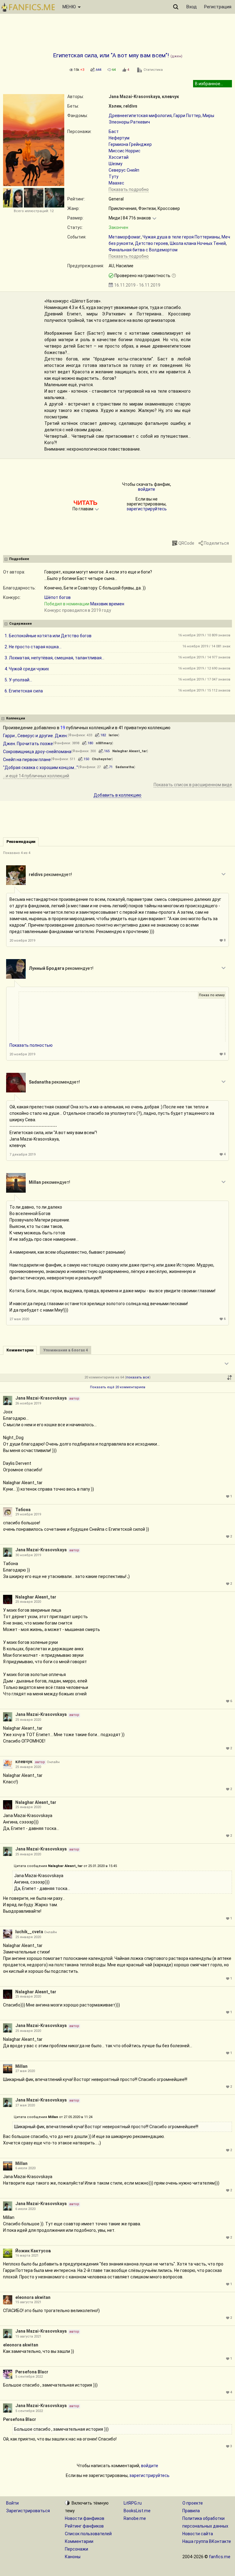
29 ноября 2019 (28, 1514)
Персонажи (76, 2549)
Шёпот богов (58, 597)
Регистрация (218, 7)
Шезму (116, 164)
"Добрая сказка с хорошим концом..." (41, 768)
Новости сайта (198, 2534)
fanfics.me (220, 2557)
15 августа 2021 (28, 2302)
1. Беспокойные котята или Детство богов (48, 636)
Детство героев (151, 243)
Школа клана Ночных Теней (198, 243)
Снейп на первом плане (27, 760)
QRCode (186, 543)
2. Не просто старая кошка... (33, 647)
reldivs (130, 106)
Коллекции (16, 718)
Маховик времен (107, 604)
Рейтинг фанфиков (84, 2526)
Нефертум (119, 138)
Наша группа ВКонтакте (207, 2541)
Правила (191, 2511)
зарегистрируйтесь (147, 509)
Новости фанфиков (85, 2518)
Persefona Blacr (32, 2372)
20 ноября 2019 (22, 941)
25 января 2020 (28, 1602)
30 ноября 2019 (28, 1555)
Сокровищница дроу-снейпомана (37, 752)
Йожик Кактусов (33, 2251)
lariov (113, 735)
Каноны (73, 2557)
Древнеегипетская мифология (140, 116)
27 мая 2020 (19, 1319)
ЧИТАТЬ (85, 503)
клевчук (170, 97)
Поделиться (216, 543)
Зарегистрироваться (28, 2511)
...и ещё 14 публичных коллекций (36, 776)
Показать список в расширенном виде (193, 785)
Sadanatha (125, 767)
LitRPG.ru (133, 2503)
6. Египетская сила (24, 691)
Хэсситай (119, 157)
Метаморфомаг (125, 237)
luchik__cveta (29, 1932)
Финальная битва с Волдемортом (143, 250)
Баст (114, 131)
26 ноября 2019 (28, 1403)
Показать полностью (31, 1045)
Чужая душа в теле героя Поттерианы (181, 237)
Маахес (116, 183)
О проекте (193, 2503)
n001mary (104, 743)
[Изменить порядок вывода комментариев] (229, 1378)
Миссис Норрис (125, 151)
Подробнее (19, 559)
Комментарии (79, 2541)
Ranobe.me (135, 2518)
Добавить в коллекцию (117, 795)
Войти (12, 2503)
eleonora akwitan (33, 2297)
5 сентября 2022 (29, 2377)
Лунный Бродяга (47, 968)
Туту (114, 177)
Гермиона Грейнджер (130, 144)
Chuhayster (102, 759)
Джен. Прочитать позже (28, 744)
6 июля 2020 (25, 2168)
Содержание (21, 624)
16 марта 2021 (27, 2256)
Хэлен (115, 106)
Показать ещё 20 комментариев (118, 1387)
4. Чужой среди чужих (27, 669)
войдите (147, 489)
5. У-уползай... (18, 680)
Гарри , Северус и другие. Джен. (35, 736)
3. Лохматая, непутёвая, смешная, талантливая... (54, 658)
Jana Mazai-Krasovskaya (134, 97)
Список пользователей (88, 2534)
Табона (23, 1510)
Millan (35, 1182)
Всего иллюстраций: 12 (34, 211)
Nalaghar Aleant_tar (130, 751)
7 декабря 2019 (22, 1155)
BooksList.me (137, 2511)
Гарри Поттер (187, 116)
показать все (138, 1377)
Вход (192, 7)
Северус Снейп (124, 170)
